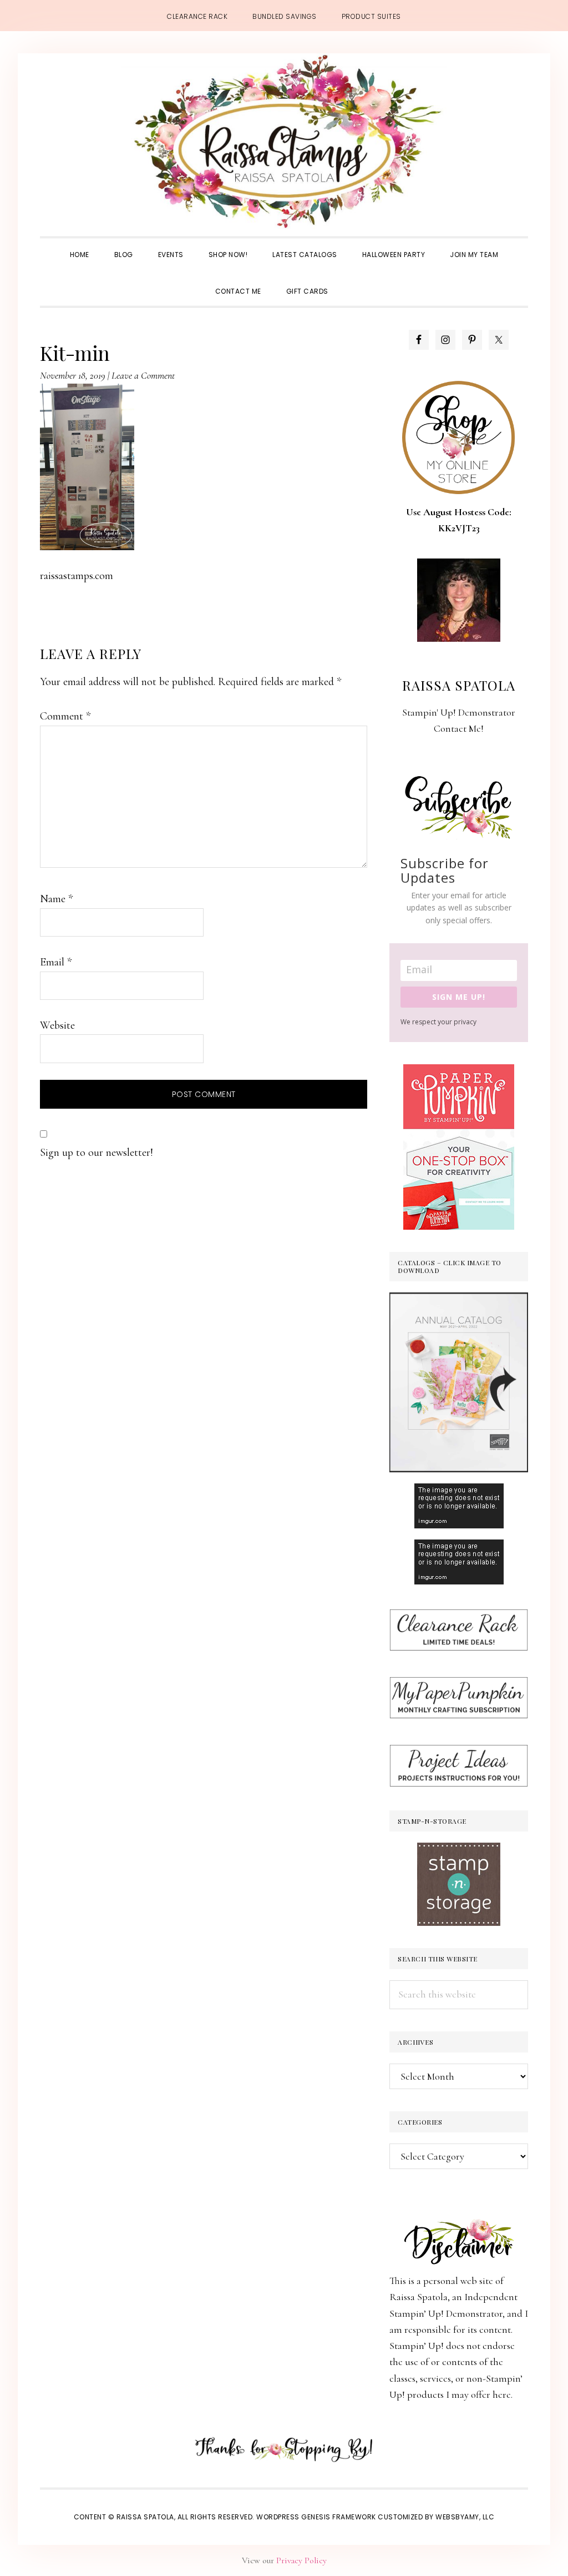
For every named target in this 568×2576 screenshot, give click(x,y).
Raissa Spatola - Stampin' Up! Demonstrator (284, 142)
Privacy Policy (301, 2560)
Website (57, 1025)
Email (56, 962)
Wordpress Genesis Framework (316, 2517)
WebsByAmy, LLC (465, 2517)
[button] (353, 281)
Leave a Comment (143, 375)
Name (56, 899)
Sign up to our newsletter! (97, 1153)
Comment (65, 716)
